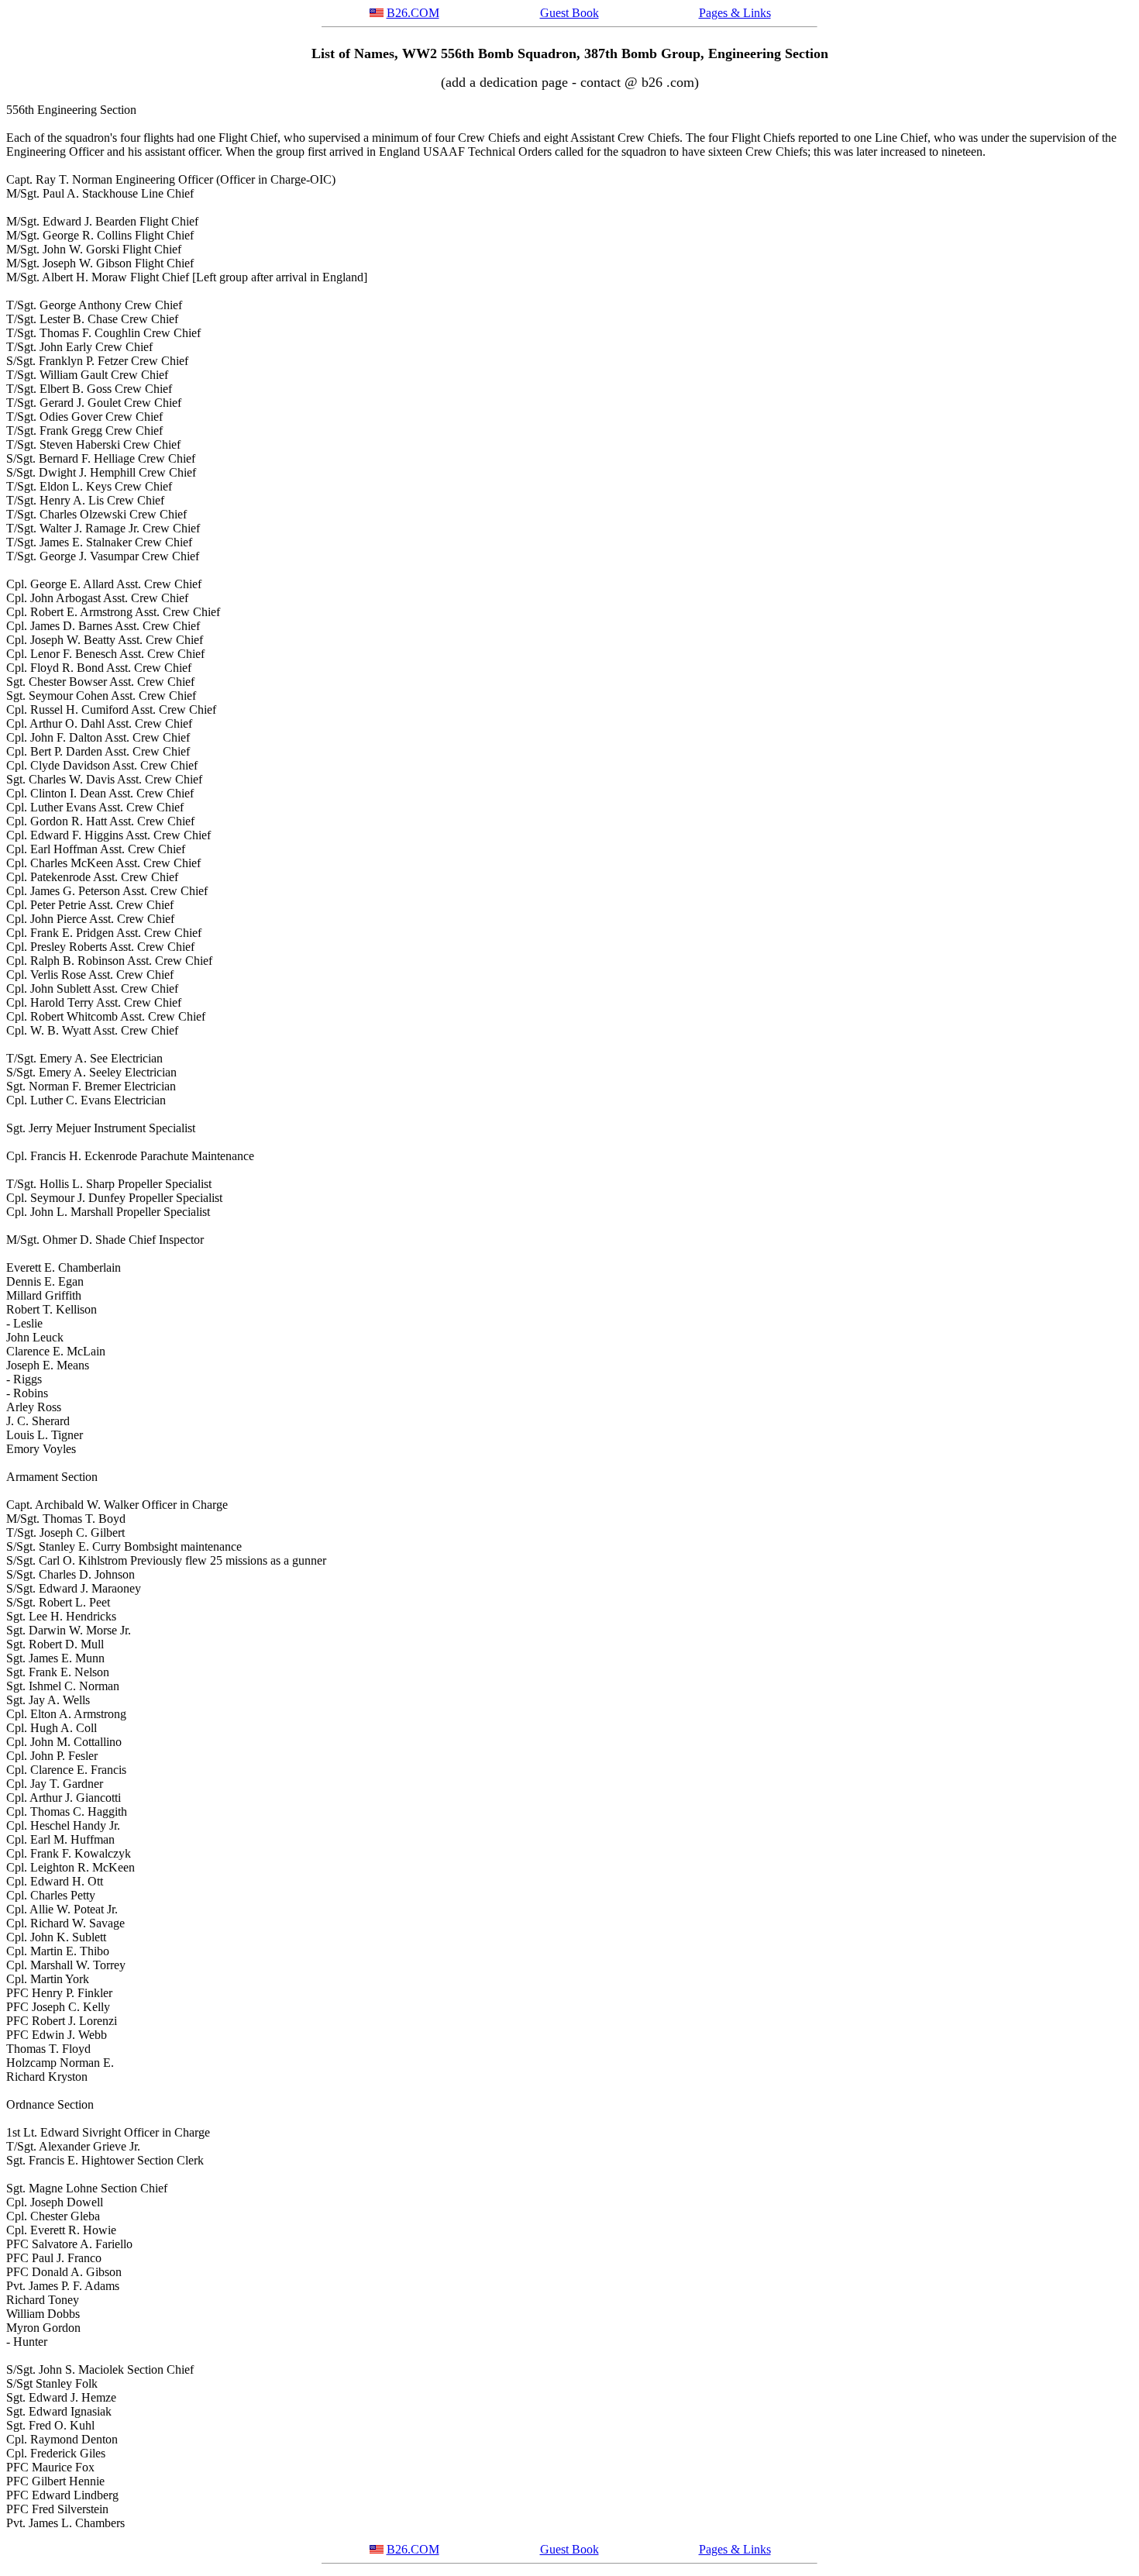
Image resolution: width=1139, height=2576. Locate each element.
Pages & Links (735, 13)
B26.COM (413, 13)
